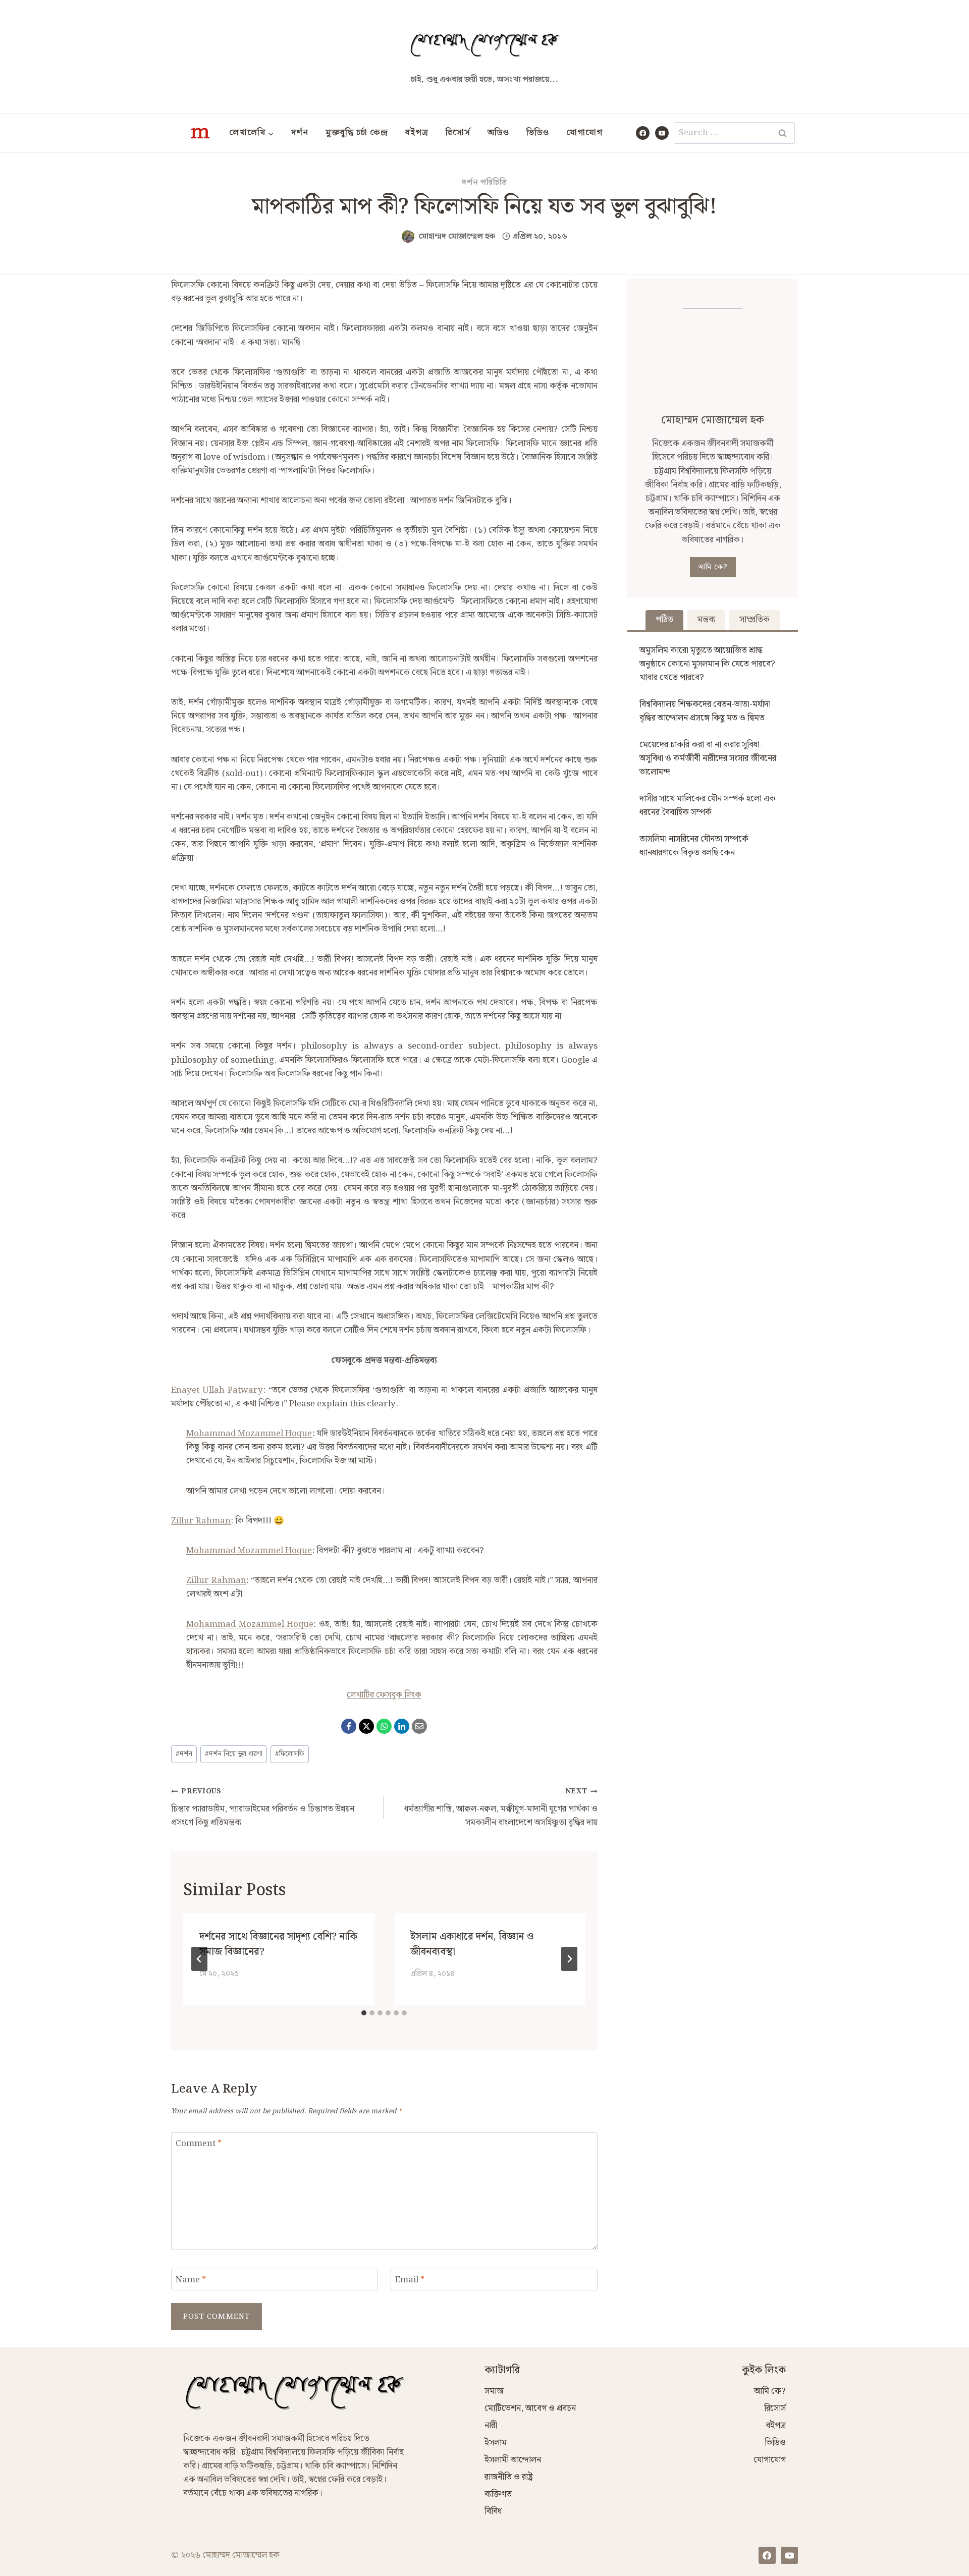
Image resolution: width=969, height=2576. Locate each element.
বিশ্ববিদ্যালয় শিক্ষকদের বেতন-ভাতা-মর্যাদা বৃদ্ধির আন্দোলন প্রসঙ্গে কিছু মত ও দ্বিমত (705, 711)
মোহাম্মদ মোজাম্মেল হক (457, 236)
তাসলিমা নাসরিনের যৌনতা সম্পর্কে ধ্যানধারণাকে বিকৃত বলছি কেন (694, 846)
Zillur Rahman (201, 1521)
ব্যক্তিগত (498, 2494)
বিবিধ (493, 2511)
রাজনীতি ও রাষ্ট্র (509, 2477)
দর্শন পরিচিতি (484, 182)
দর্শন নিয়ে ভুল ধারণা (234, 1754)
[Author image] (408, 236)
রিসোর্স (458, 133)
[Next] (569, 1959)
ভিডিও (538, 133)
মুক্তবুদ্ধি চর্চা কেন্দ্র (357, 133)
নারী (491, 2426)
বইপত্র (417, 133)
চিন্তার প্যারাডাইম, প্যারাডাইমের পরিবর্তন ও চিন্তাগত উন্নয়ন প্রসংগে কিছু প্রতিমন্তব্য (263, 1808)
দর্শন (300, 133)
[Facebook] (643, 133)
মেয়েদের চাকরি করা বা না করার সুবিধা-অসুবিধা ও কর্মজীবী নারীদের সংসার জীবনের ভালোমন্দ (708, 758)
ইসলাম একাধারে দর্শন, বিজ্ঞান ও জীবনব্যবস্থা (472, 1944)
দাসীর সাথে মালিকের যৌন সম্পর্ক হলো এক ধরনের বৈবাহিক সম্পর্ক (708, 806)
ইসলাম (496, 2443)
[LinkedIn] (402, 1726)
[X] (366, 1726)
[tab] (364, 2013)
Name (191, 2281)
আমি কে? (713, 567)
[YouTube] (662, 133)
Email (410, 2281)
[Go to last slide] (199, 1959)
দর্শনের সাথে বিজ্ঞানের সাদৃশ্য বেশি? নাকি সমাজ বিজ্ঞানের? (278, 1944)
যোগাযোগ (584, 133)
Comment (199, 2144)
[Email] (419, 1726)
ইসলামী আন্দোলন (513, 2460)
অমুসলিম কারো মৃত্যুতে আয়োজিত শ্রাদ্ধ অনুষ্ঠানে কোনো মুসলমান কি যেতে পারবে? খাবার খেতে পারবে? (707, 664)
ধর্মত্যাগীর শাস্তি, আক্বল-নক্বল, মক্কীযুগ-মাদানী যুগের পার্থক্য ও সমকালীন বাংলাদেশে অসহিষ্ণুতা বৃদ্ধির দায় (501, 1808)
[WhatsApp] (384, 1726)
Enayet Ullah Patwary (217, 1390)
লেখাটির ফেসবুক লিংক (384, 1695)
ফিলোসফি (289, 1754)
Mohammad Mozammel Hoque (249, 1434)
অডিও (498, 133)
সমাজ (494, 2391)
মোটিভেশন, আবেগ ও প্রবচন (530, 2408)
